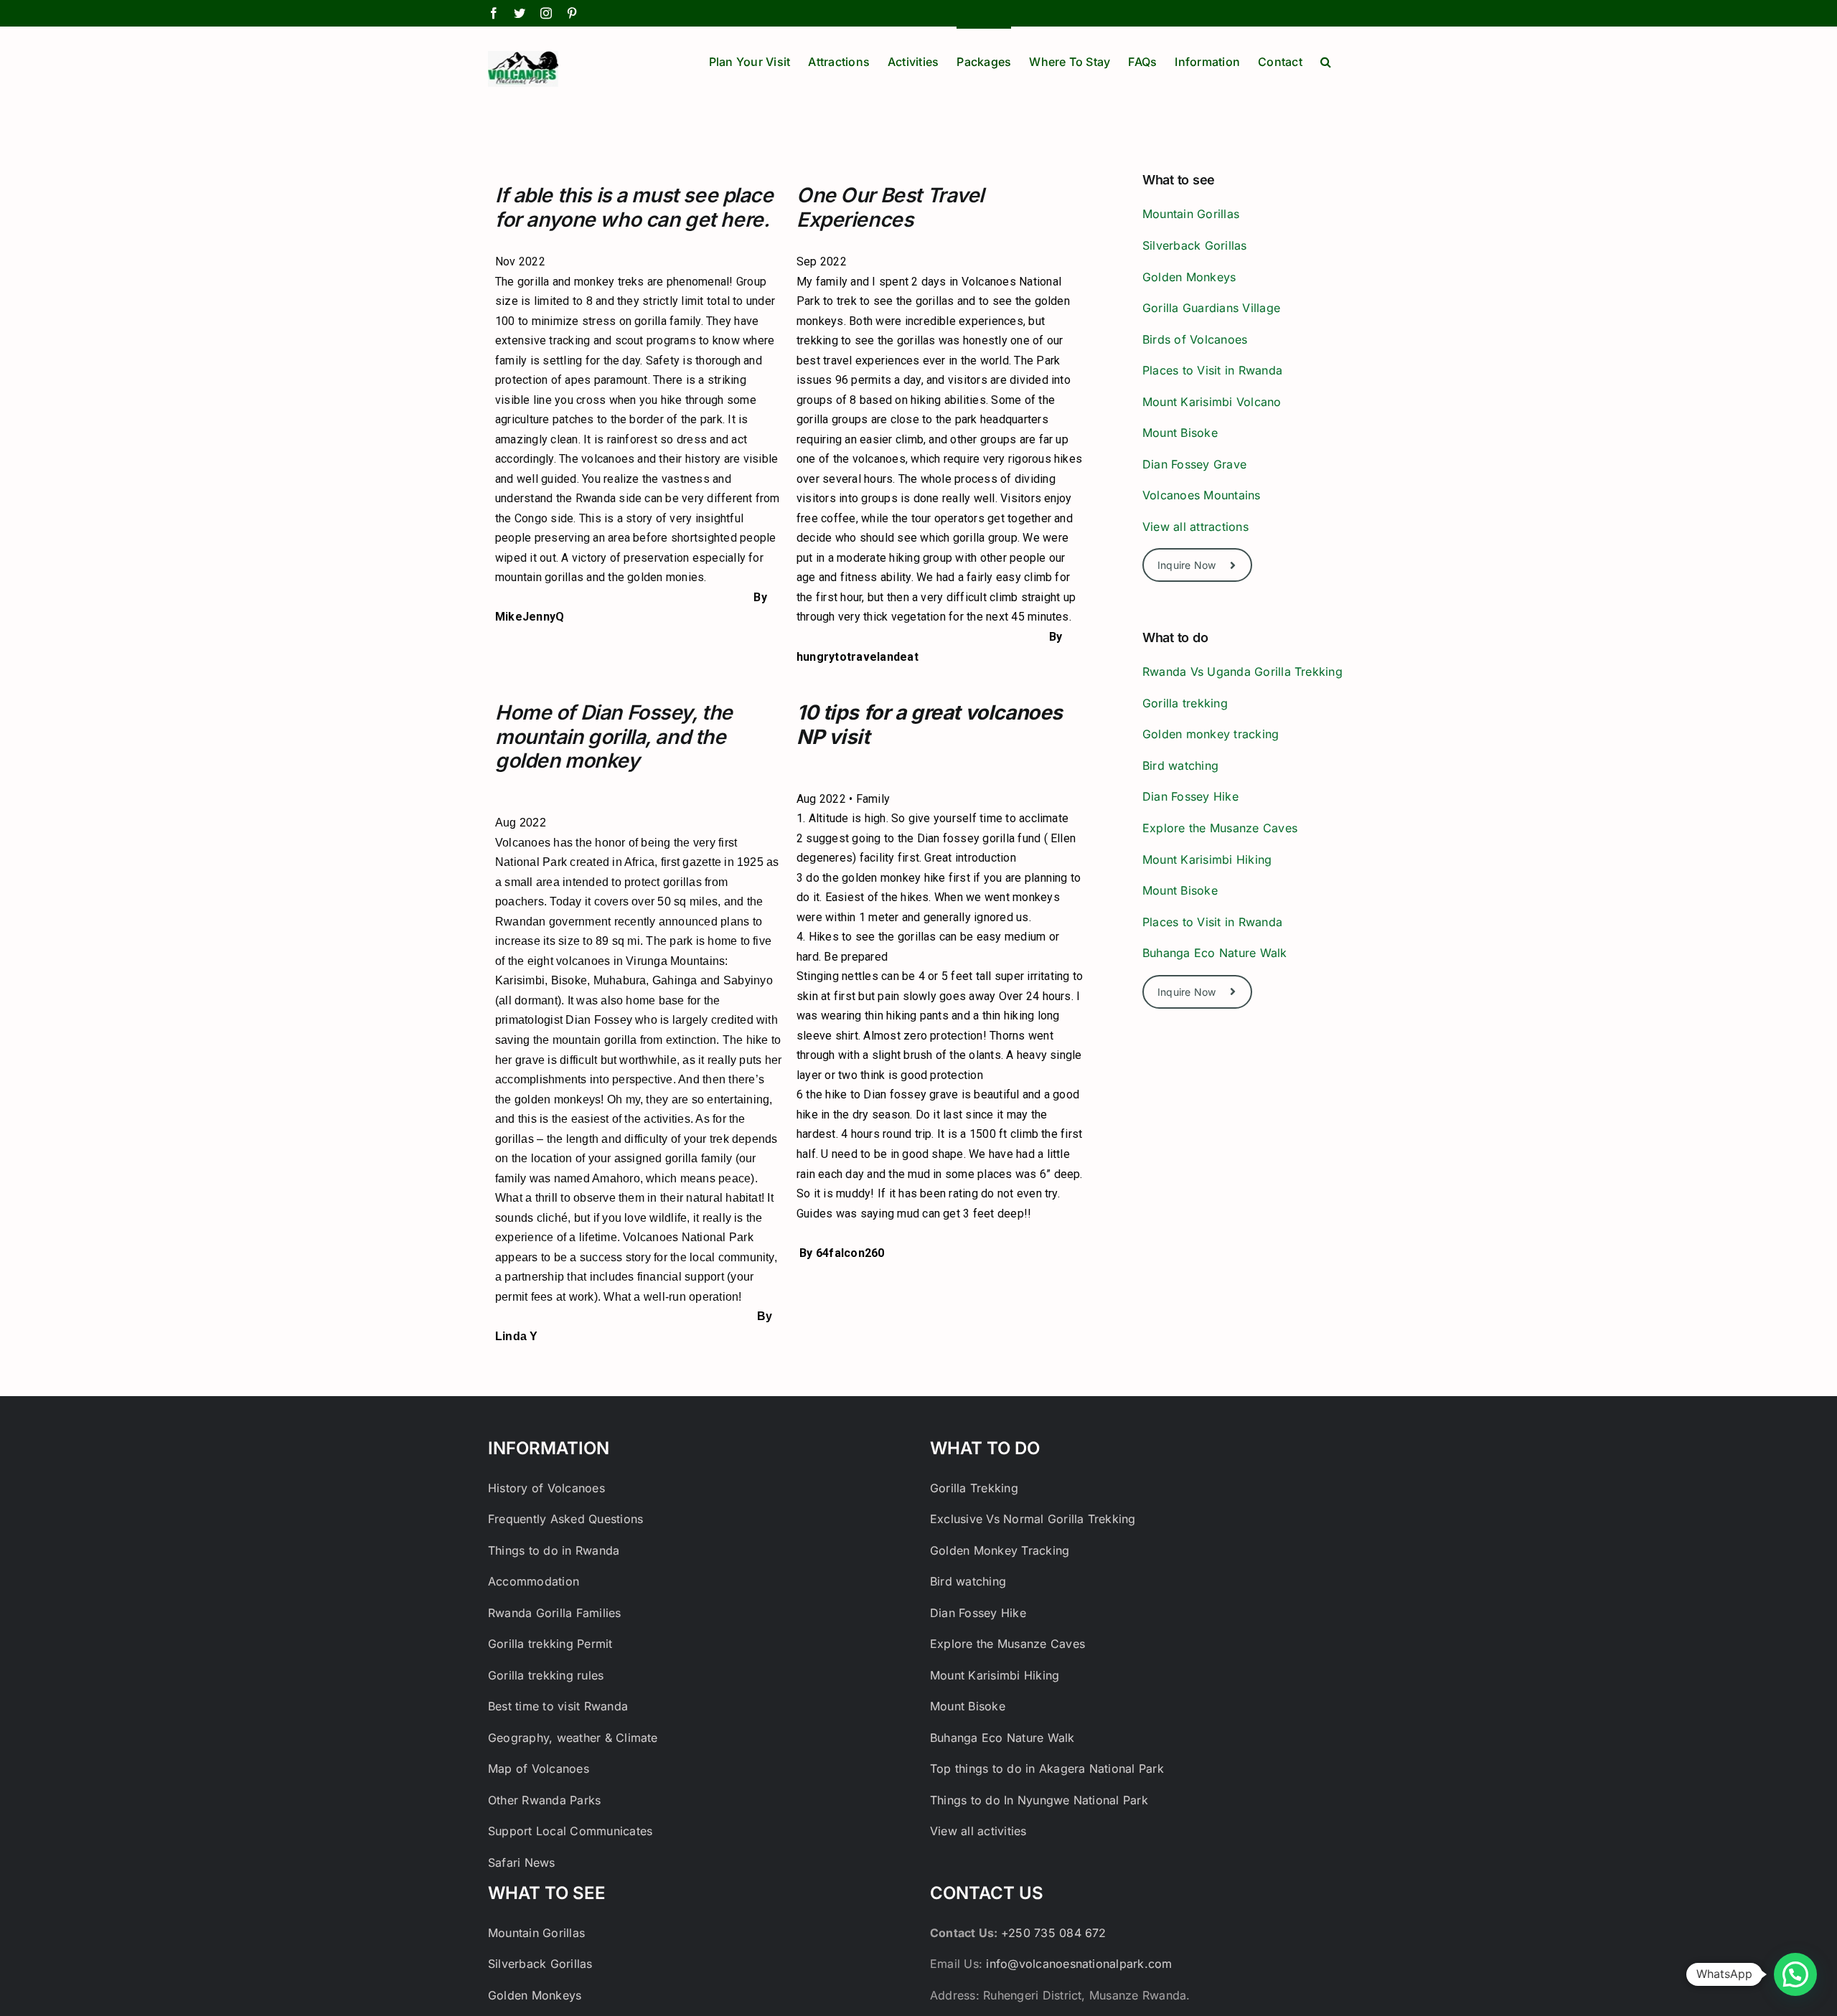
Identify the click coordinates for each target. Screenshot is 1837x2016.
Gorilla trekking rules (546, 1675)
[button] (1326, 60)
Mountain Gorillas (1191, 214)
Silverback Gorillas (1195, 245)
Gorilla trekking (1185, 703)
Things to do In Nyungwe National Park (1039, 1800)
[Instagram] (546, 13)
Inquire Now (1187, 565)
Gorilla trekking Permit (550, 1644)
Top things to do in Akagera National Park (1047, 1768)
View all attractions (1195, 527)
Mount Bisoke (1180, 433)
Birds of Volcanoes (1195, 339)
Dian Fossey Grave (1194, 464)
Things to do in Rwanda (554, 1550)
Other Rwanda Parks (544, 1800)
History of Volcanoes (546, 1488)
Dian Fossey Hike (1190, 796)
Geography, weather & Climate (573, 1738)
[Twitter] (520, 13)
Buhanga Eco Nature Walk (1215, 953)
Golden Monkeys (1189, 277)
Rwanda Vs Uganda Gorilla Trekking (1242, 672)
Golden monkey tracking (1211, 734)
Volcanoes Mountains (1202, 495)
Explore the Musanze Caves (1222, 828)
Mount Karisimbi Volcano (1212, 402)
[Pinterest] (572, 13)
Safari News (522, 1862)
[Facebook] (494, 13)
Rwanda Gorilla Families (555, 1613)
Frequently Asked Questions (565, 1519)
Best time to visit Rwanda (558, 1706)
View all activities (978, 1831)
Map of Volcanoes (539, 1768)
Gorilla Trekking (976, 1488)
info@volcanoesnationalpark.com (1079, 1964)
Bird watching (1180, 766)
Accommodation (534, 1581)
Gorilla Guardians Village (1211, 308)
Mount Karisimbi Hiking (1207, 859)
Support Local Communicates (570, 1831)
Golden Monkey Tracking (1000, 1550)
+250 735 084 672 (1054, 1933)
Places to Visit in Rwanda (1212, 370)
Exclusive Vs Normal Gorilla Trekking (1033, 1519)
